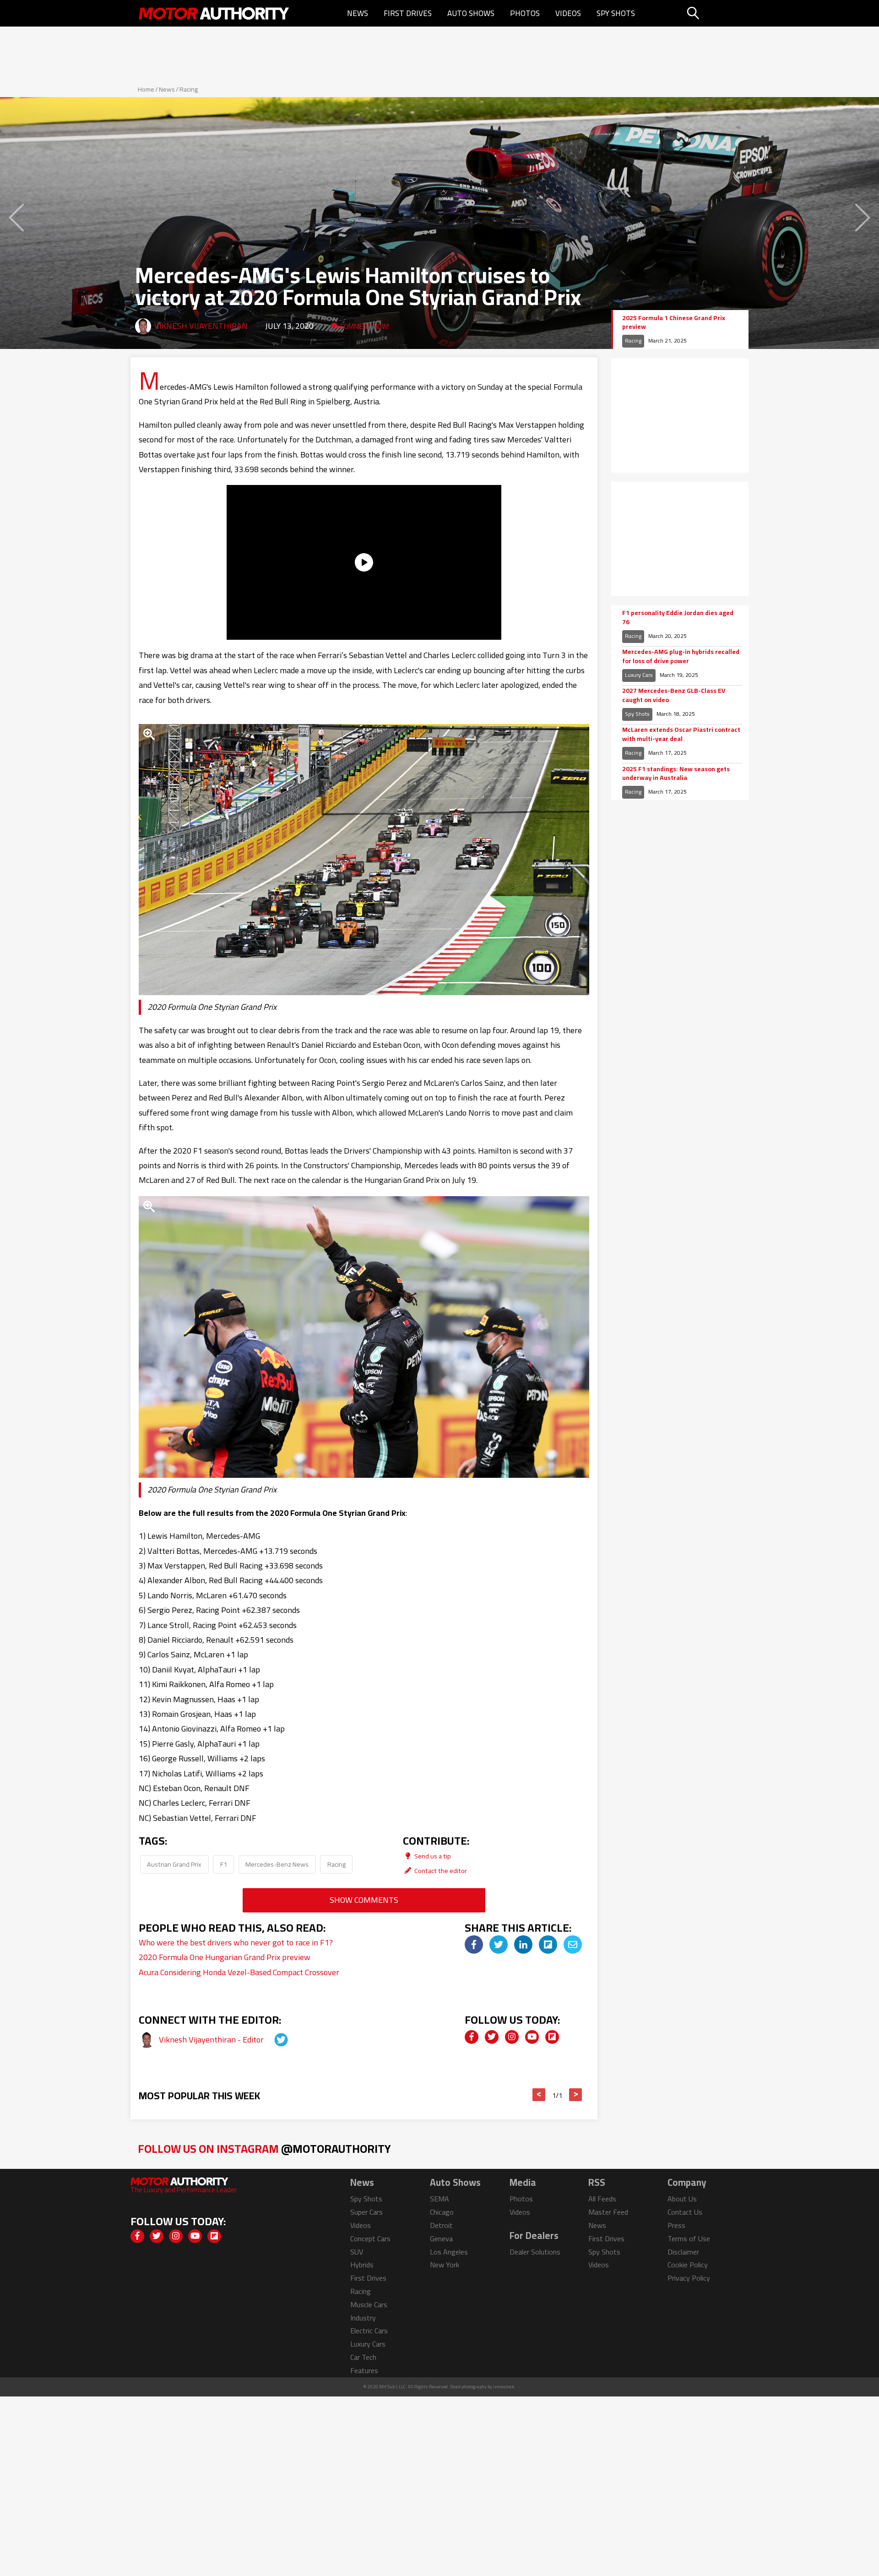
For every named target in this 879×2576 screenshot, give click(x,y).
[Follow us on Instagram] (512, 2037)
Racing (189, 89)
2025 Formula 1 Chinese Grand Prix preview (674, 323)
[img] (474, 1944)
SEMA (439, 2199)
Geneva (441, 2238)
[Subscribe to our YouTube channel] (532, 2037)
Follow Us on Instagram (264, 2148)
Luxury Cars (639, 675)
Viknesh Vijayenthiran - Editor (212, 2040)
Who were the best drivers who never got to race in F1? (236, 1942)
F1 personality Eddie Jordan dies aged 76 (678, 618)
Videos (568, 13)
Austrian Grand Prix (174, 1864)
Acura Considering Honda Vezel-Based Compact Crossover (239, 1972)
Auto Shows (471, 13)
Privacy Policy (689, 2278)
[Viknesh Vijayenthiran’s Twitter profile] (273, 2040)
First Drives (408, 13)
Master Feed (608, 2212)
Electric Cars (369, 2331)
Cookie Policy (688, 2265)
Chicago (442, 2212)
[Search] (716, 13)
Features (364, 2370)
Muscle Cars (369, 2304)
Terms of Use (689, 2238)
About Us (682, 2199)
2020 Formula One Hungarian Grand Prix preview (225, 1957)
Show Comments (364, 1900)
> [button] (576, 2095)
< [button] (539, 2095)
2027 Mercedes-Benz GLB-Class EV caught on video (674, 695)
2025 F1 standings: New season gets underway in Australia (676, 774)
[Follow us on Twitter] (492, 2037)
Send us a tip (432, 1856)
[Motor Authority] (214, 13)
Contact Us (685, 2212)
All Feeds (602, 2199)
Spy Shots (616, 13)
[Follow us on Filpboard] (552, 2037)
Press (676, 2225)
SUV (357, 2252)
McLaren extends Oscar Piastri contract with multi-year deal (681, 734)
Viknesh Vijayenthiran (201, 326)
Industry (363, 2318)
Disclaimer (683, 2252)
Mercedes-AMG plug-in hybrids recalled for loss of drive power (681, 656)
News (358, 13)
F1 (224, 1864)
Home (146, 89)
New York (445, 2265)
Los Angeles (449, 2252)
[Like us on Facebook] (472, 2037)
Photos (525, 13)
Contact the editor (440, 1871)
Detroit (441, 2225)
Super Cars (366, 2212)
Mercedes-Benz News (277, 1864)
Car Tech (363, 2357)
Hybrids (362, 2265)
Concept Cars (370, 2238)
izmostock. (504, 2387)
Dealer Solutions (535, 2252)
